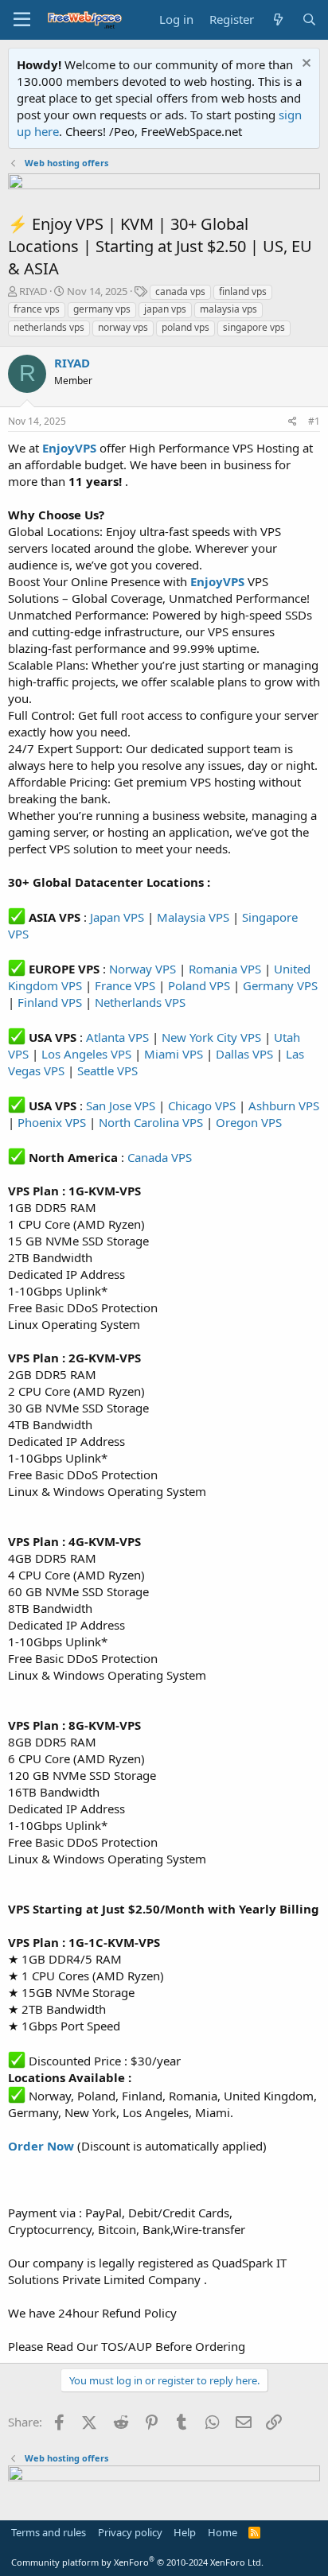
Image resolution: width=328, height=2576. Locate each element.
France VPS (125, 985)
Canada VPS (160, 1157)
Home (223, 2532)
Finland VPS (50, 1002)
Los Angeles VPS (86, 1054)
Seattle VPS (107, 1070)
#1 (314, 421)
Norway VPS (143, 969)
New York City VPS (211, 1037)
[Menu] (22, 20)
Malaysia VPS (193, 917)
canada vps (180, 291)
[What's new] (277, 19)
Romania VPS (225, 969)
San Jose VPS (121, 1105)
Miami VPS (174, 1054)
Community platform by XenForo (137, 2562)
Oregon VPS (249, 1122)
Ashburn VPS (284, 1105)
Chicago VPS (202, 1105)
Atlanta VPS (117, 1037)
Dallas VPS (244, 1054)
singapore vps (254, 327)
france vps (37, 309)
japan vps (165, 309)
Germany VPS (280, 985)
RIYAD (33, 291)
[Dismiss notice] (305, 65)
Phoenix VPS (52, 1122)
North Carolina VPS (151, 1122)
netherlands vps (49, 327)
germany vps (102, 309)
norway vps (123, 327)
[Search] (309, 19)
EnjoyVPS (217, 581)
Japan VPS (117, 917)
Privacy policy (130, 2532)
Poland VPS (199, 985)
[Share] (293, 422)
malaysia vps (228, 309)
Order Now (41, 2146)
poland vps (185, 327)
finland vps (243, 291)
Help (185, 2532)
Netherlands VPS (140, 1002)
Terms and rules (49, 2532)
